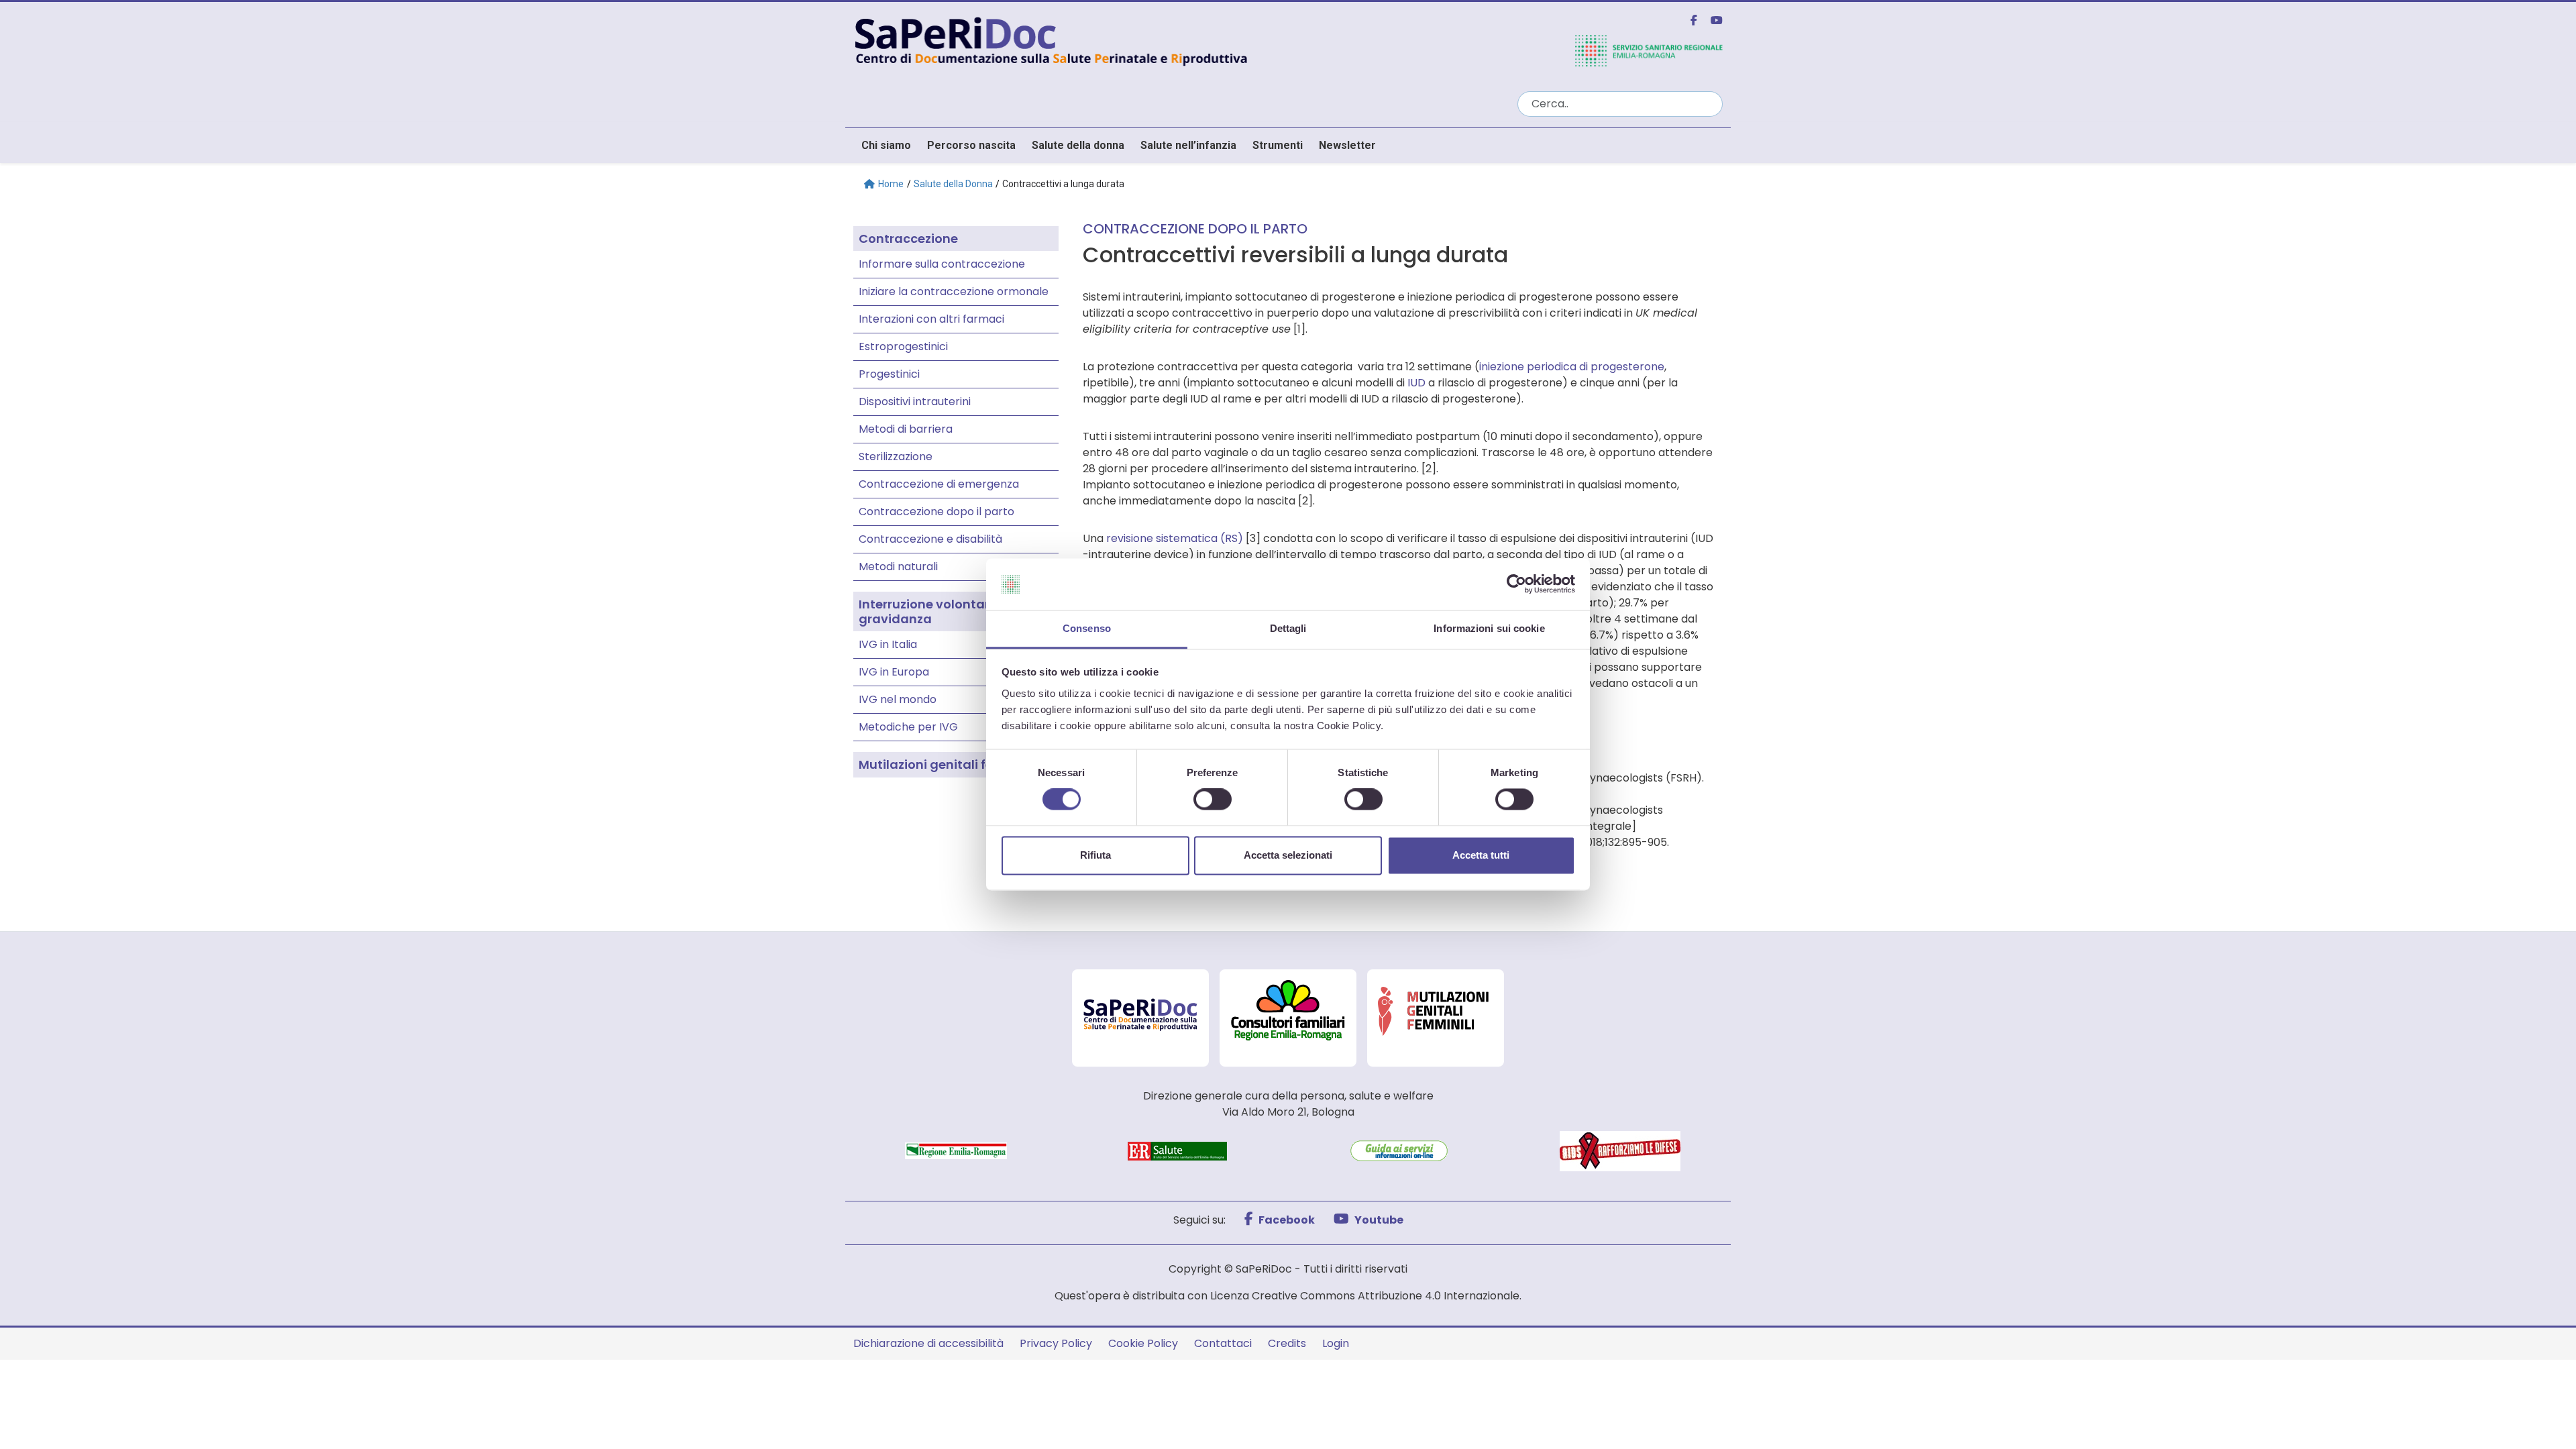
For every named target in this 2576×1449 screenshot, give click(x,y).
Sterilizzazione (896, 457)
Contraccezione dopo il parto (936, 512)
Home (891, 184)
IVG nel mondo (898, 699)
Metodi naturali (898, 567)
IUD (1416, 383)
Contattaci (1223, 1343)
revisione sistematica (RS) (1175, 538)
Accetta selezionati (1288, 855)
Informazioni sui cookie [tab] (1489, 628)
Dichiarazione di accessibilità (928, 1343)
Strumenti (1278, 145)
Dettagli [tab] (1288, 628)
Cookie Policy (1143, 1343)
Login (1336, 1343)
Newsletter (1347, 145)
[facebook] (1688, 20)
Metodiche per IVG (908, 727)
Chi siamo (886, 145)
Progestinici (889, 374)
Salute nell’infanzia (1188, 145)
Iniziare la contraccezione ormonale (954, 291)
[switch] (1213, 800)
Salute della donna (1078, 145)
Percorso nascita (971, 145)
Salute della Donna (953, 184)
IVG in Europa (894, 672)
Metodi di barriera (906, 429)
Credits (1287, 1343)
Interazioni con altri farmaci (931, 319)
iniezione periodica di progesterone (1572, 367)
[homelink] (1177, 40)
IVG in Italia (888, 644)
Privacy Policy (1056, 1343)
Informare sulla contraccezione (942, 264)
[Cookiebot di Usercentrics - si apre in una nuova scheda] (1516, 584)
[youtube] (1711, 20)
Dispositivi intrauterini (915, 401)
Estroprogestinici (903, 346)
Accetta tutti (1481, 855)
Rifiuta (1095, 855)
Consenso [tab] (1087, 628)
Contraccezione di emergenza (939, 484)
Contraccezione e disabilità (930, 539)
